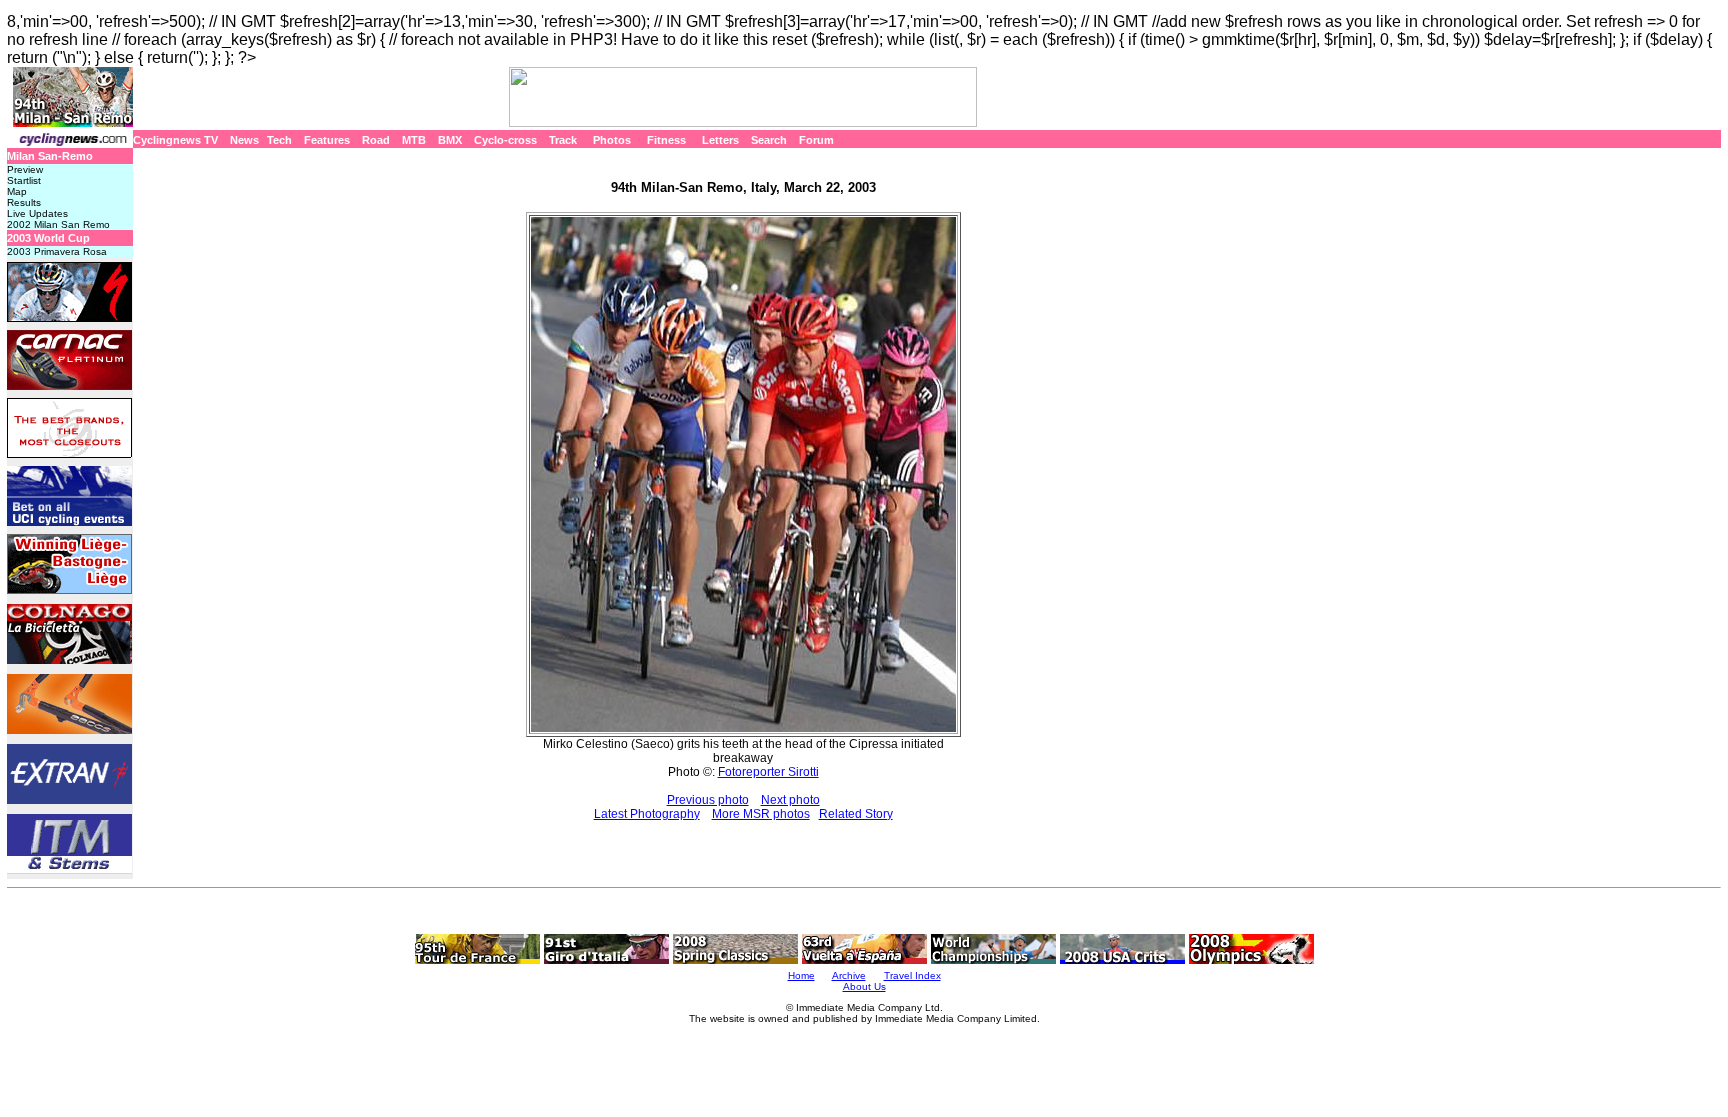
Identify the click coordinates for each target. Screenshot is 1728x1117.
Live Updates (37, 213)
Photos (612, 140)
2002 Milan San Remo (58, 224)
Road (376, 140)
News (244, 140)
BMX (450, 140)
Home (801, 975)
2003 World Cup (48, 238)
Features (327, 140)
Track (563, 140)
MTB (414, 140)
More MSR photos (761, 814)
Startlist (24, 180)
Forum (816, 140)
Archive (849, 975)
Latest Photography (647, 814)
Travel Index (912, 975)
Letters (720, 140)
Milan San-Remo (50, 156)
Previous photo (708, 800)
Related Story (856, 814)
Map (17, 191)
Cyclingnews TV (175, 140)
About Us (864, 986)
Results (24, 202)
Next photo (790, 800)
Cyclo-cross (505, 140)
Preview (25, 169)
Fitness (666, 140)
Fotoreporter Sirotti (768, 772)
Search (769, 140)
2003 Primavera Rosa (57, 251)
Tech (279, 140)
